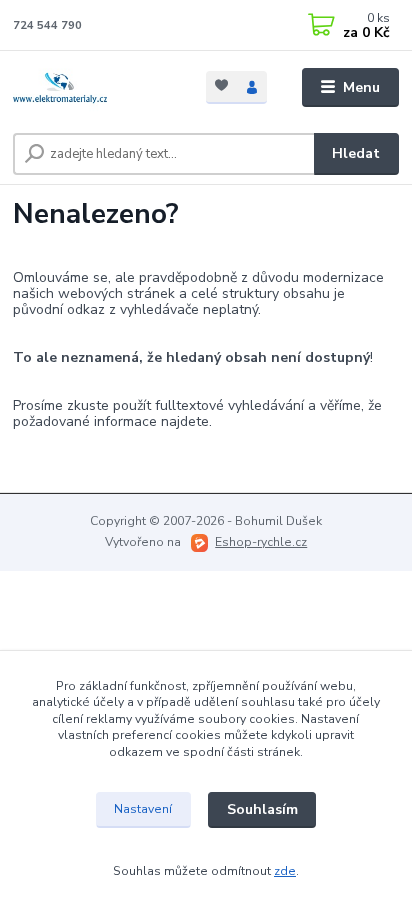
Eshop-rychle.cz (261, 542)
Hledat (356, 153)
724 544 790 (47, 25)
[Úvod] (93, 88)
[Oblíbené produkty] (221, 85)
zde (285, 871)
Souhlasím (262, 809)
